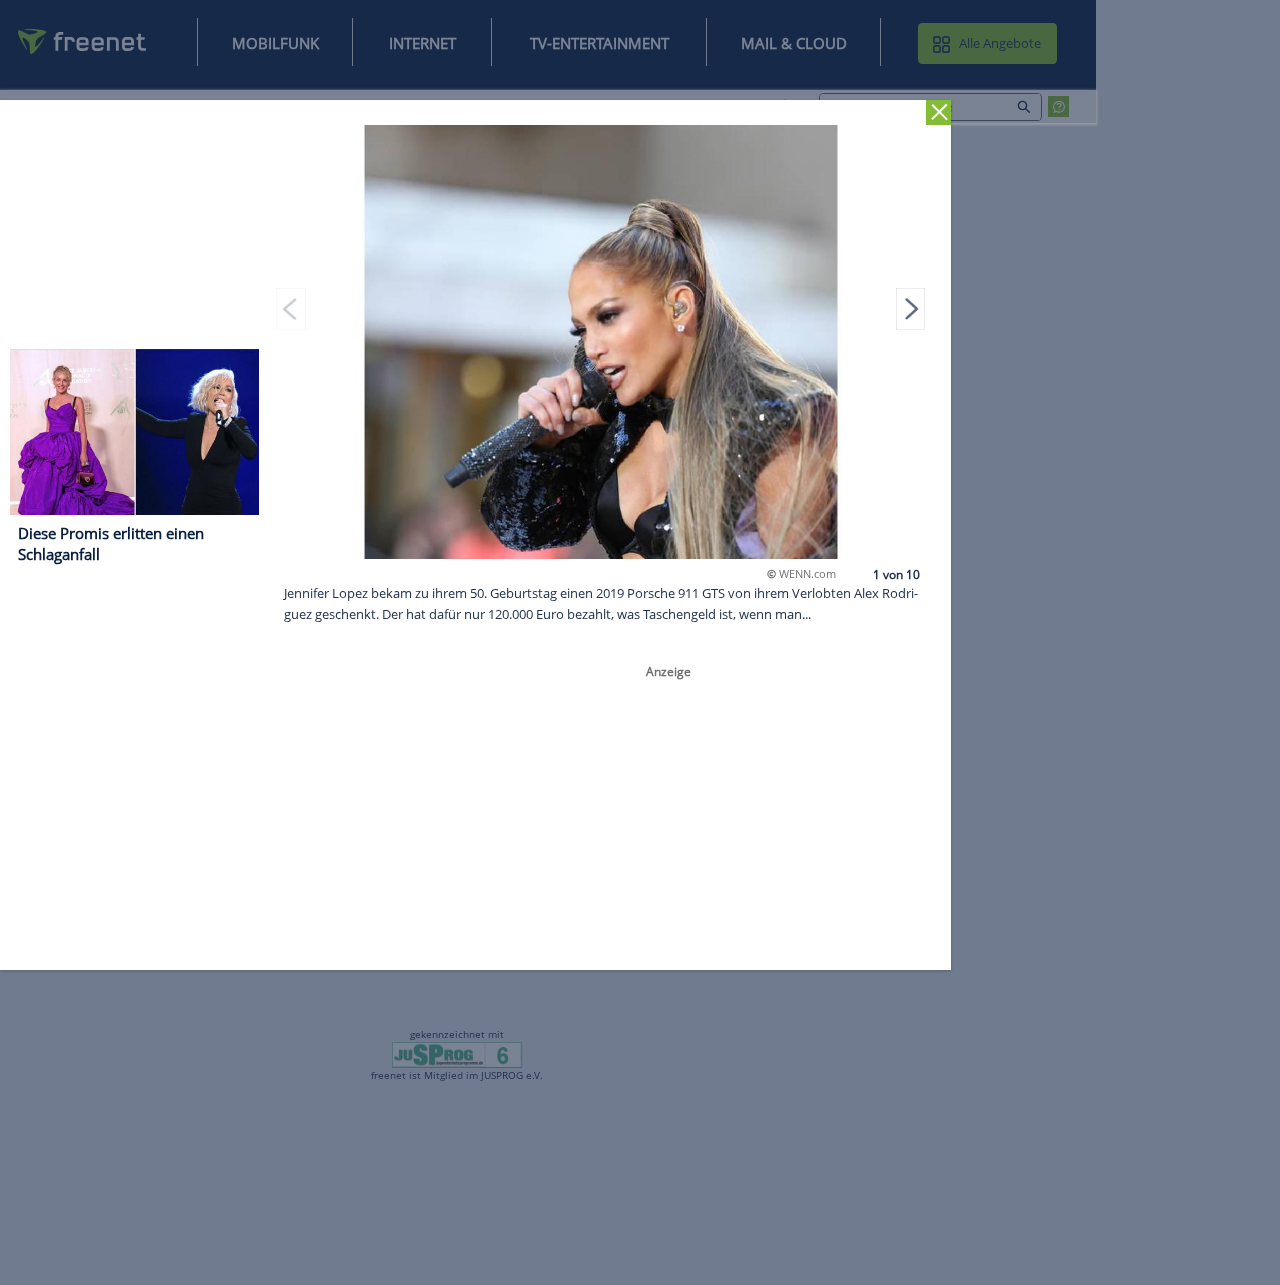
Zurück (938, 112)
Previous (291, 308)
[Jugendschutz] (457, 1054)
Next (911, 308)
